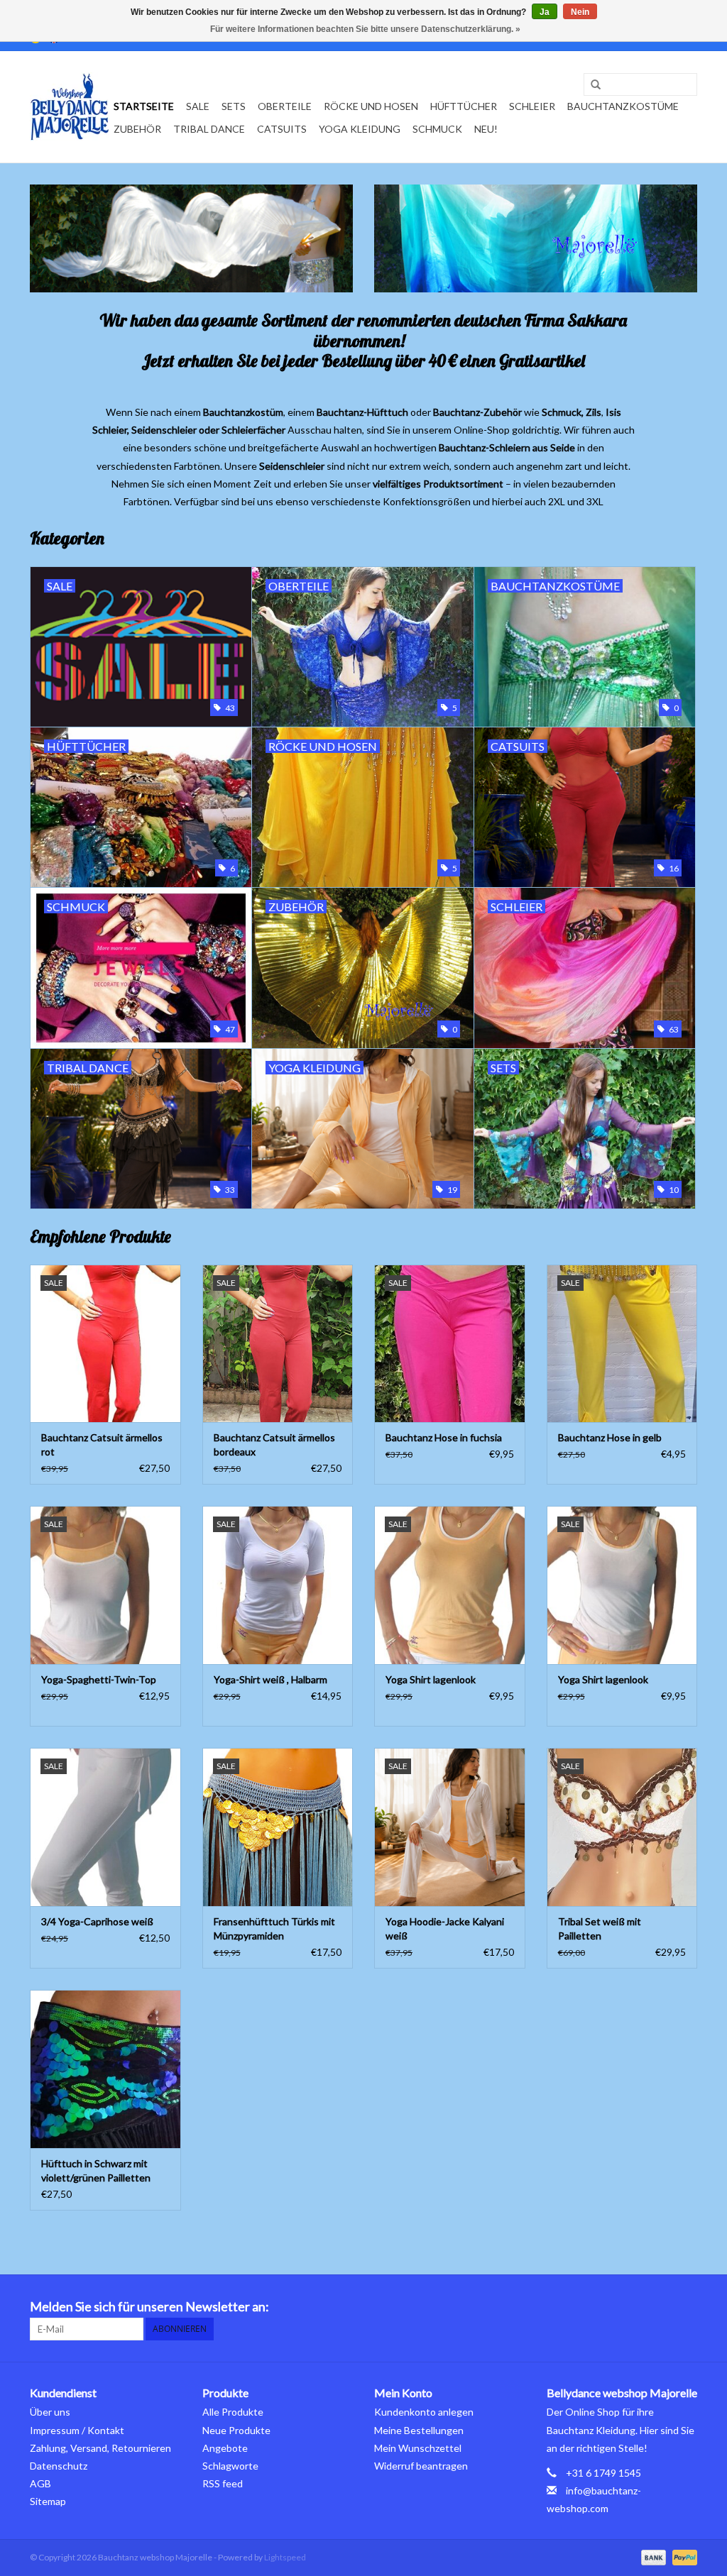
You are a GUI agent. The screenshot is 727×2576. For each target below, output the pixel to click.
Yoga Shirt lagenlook (431, 1679)
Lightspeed (285, 2557)
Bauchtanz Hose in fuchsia (444, 1437)
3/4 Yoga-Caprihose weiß (97, 1921)
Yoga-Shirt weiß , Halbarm (270, 1679)
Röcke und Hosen (371, 106)
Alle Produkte (233, 2412)
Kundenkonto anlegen (424, 2412)
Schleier (532, 106)
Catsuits (282, 129)
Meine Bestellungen (419, 2430)
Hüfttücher (464, 106)
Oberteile (285, 106)
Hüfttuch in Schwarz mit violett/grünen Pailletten (96, 2170)
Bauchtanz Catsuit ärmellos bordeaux (274, 1444)
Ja (545, 12)
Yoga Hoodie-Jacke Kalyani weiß (445, 1928)
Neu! (486, 129)
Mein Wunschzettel (418, 2448)
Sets (234, 106)
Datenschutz (59, 2466)
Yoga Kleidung (360, 129)
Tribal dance (209, 129)
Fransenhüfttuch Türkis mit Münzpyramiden (274, 1928)
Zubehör (137, 129)
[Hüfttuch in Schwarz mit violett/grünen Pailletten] (105, 2069)
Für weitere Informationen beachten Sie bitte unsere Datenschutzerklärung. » (365, 29)
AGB (40, 2483)
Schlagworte (230, 2466)
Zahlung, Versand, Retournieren (100, 2448)
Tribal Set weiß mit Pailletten (600, 1928)
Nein (580, 12)
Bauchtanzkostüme (623, 106)
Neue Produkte (236, 2430)
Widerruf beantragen (421, 2466)
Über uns (50, 2412)
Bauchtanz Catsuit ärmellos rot (102, 1444)
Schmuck (437, 129)
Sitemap (48, 2501)
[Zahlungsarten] (652, 2556)
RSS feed (223, 2483)
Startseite (144, 106)
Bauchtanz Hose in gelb (610, 1437)
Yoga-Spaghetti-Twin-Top (99, 1679)
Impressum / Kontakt (77, 2430)
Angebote (225, 2448)
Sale (198, 106)
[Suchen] (591, 85)
